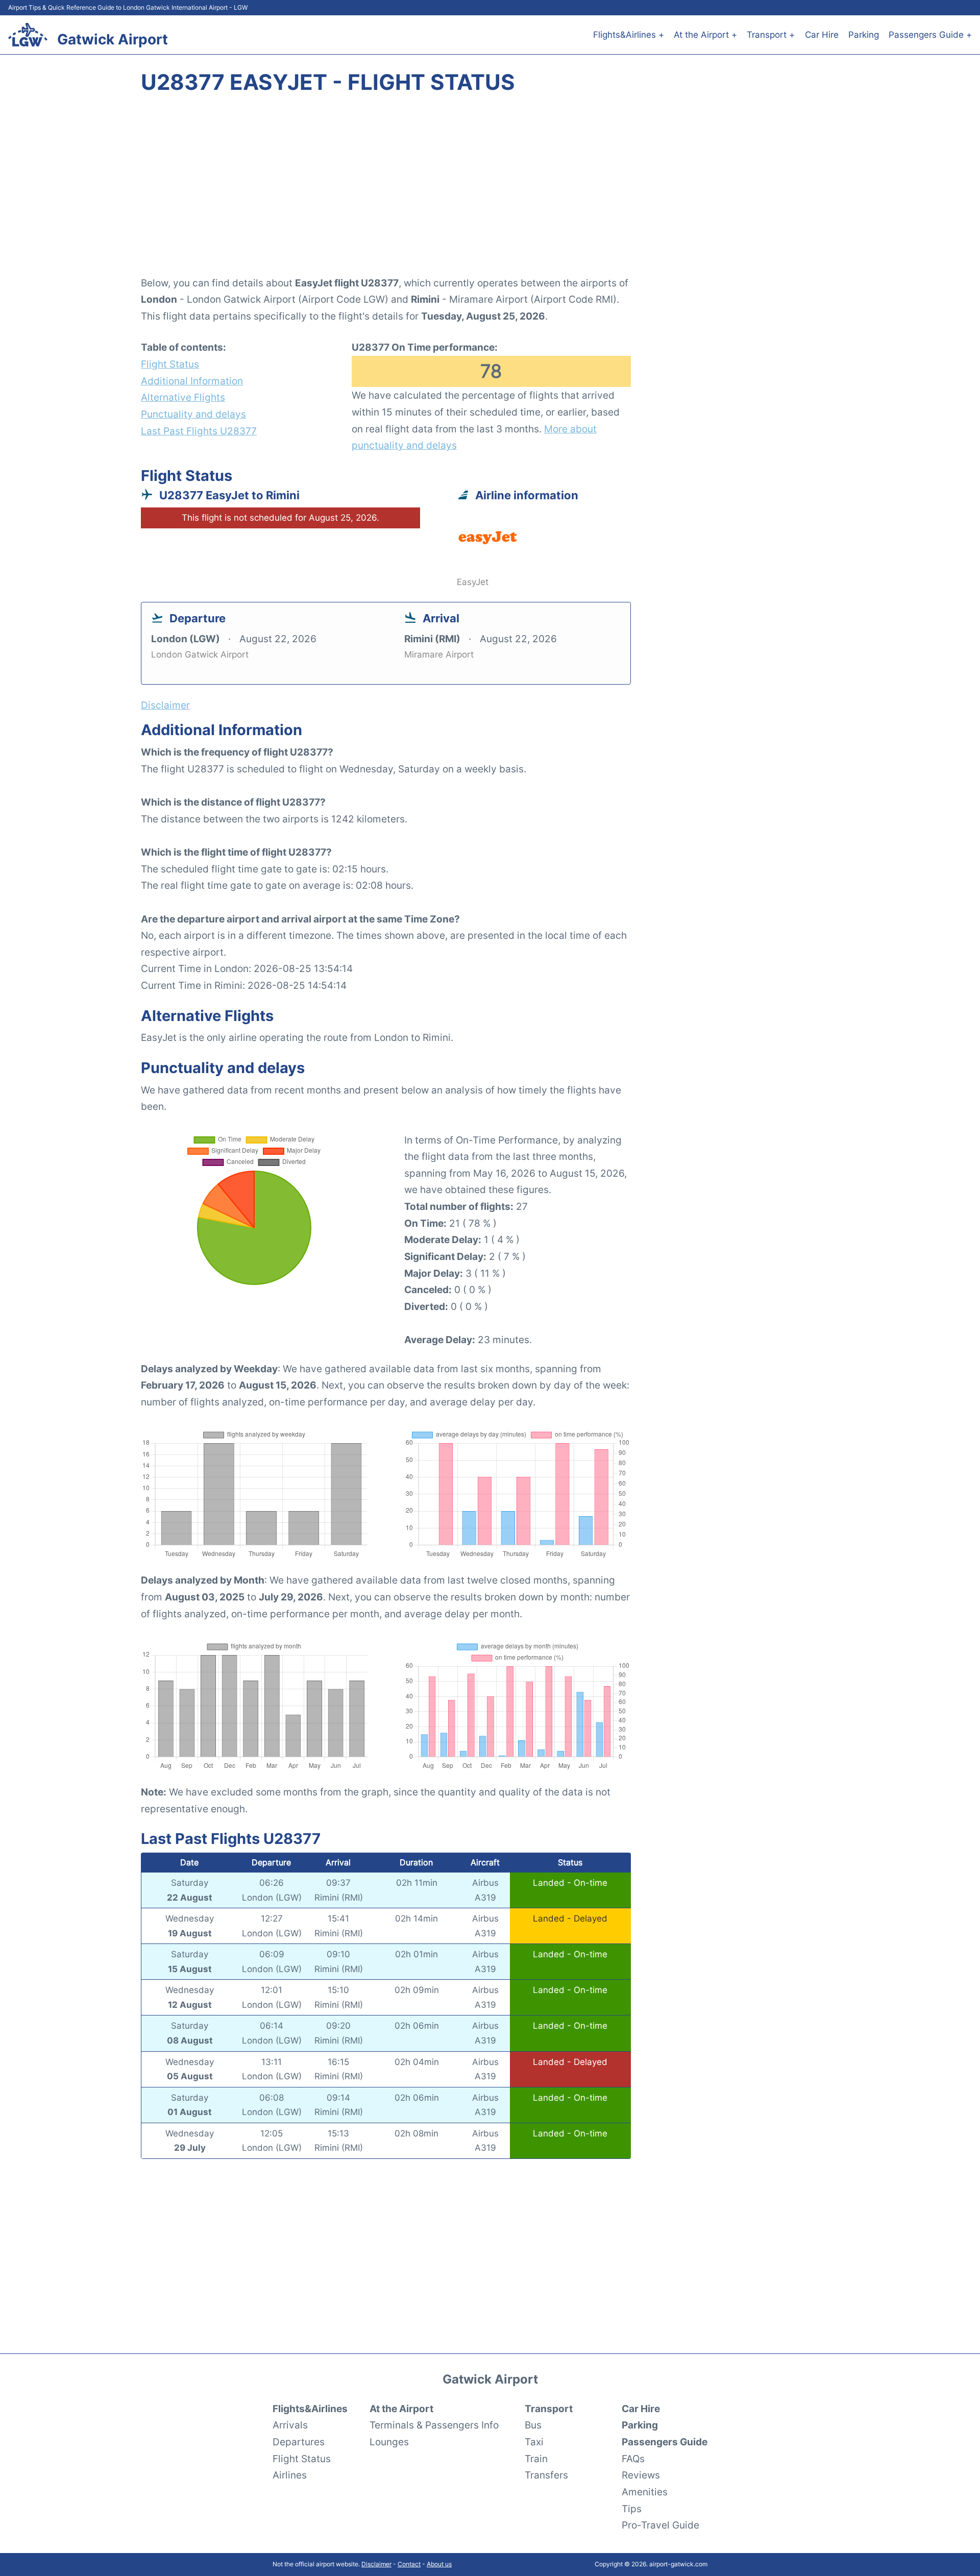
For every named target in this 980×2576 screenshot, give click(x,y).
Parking (864, 35)
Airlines (290, 2475)
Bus (533, 2425)
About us (439, 2564)
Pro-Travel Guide (660, 2525)
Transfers (546, 2475)
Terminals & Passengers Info (434, 2425)
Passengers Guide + (930, 35)
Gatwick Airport (113, 39)
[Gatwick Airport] (28, 35)
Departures (299, 2442)
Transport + (771, 35)
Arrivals (290, 2425)
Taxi (534, 2442)
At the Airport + (705, 35)
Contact (409, 2564)
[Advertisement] (490, 191)
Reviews (641, 2475)
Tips (632, 2509)
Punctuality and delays (193, 414)
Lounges (389, 2442)
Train (536, 2459)
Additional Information (192, 381)
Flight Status (170, 364)
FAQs (633, 2459)
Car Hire (822, 35)
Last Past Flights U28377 (199, 431)
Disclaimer (376, 2564)
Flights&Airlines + (629, 35)
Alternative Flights (183, 397)
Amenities (645, 2492)
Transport (549, 2409)
